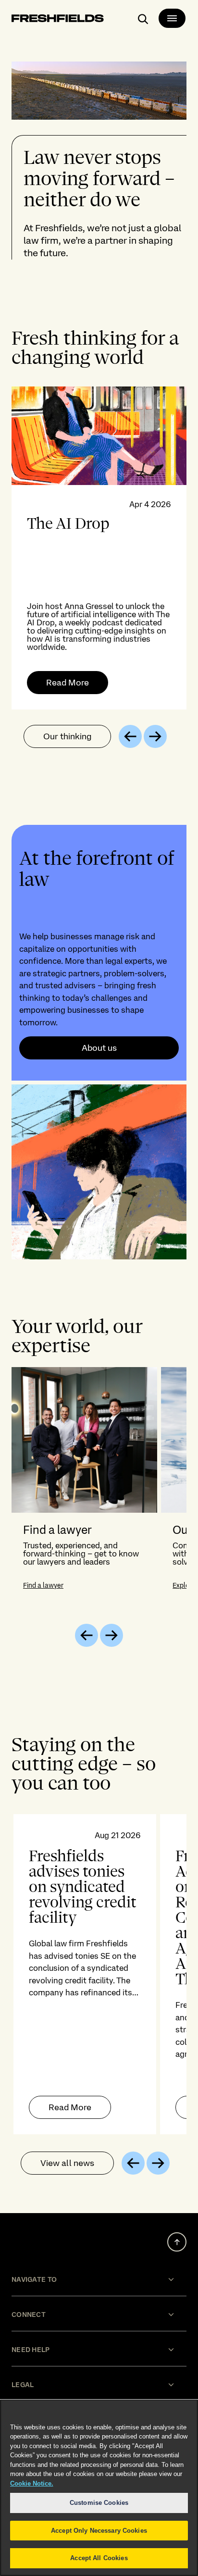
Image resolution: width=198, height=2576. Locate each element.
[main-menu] (172, 18)
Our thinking (67, 736)
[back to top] (177, 2242)
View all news (67, 2163)
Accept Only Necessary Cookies (99, 2531)
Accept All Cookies (99, 2558)
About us (99, 1048)
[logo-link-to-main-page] (58, 20)
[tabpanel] (99, 548)
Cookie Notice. (32, 2483)
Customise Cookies (99, 2503)
